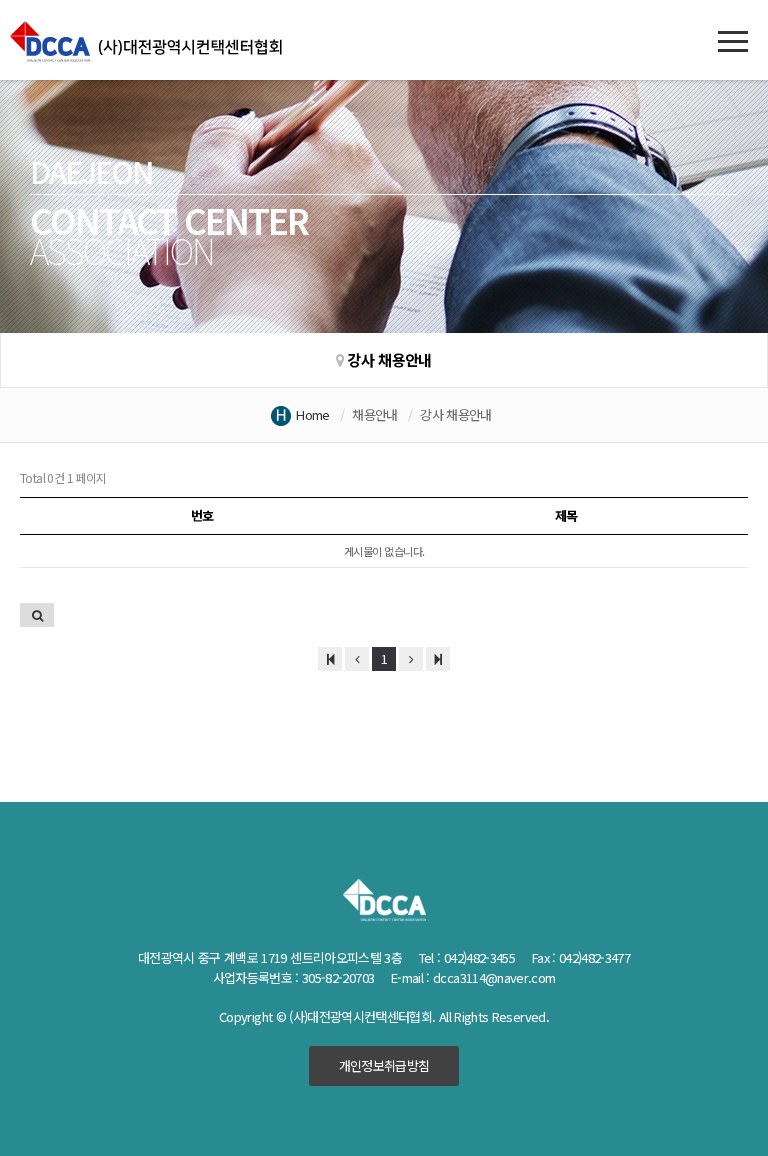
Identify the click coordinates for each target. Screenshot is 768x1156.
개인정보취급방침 (384, 1065)
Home (312, 414)
